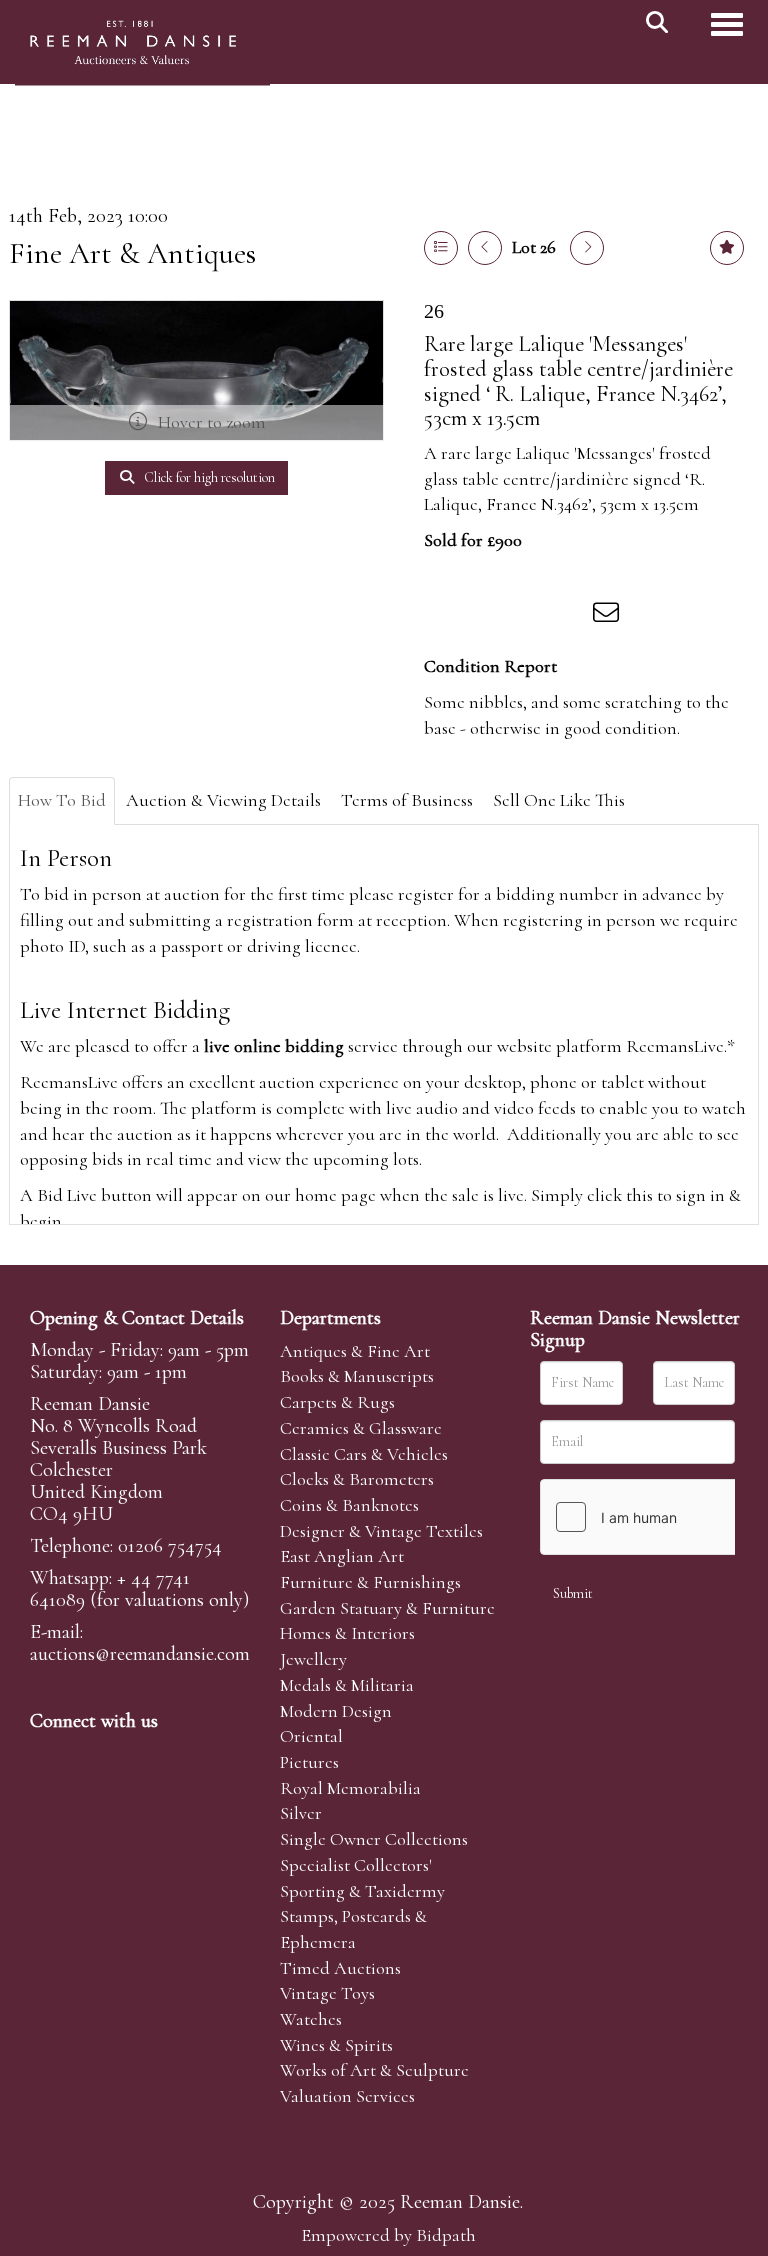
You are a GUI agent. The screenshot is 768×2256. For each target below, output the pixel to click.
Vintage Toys (327, 1993)
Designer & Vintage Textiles (381, 1531)
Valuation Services (347, 2096)
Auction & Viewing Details (223, 800)
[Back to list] (441, 248)
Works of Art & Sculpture (374, 2070)
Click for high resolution (208, 477)
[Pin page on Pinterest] (526, 616)
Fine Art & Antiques (132, 253)
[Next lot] (587, 248)
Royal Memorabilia (350, 1788)
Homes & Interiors (347, 1633)
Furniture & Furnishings (370, 1582)
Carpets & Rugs (337, 1402)
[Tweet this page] (485, 616)
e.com (140, 1654)
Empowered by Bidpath (388, 2235)
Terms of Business (407, 800)
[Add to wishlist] (727, 248)
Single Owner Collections (374, 1839)
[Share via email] (609, 616)
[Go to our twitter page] (91, 1755)
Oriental (311, 1736)
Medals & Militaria (347, 1685)
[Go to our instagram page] (568, 616)
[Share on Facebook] (443, 616)
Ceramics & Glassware (361, 1428)
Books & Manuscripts (357, 1376)
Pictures (309, 1762)
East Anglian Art (342, 1556)
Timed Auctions (340, 1968)
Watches (311, 2019)
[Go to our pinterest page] (132, 1755)
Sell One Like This (559, 800)
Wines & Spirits (336, 2045)
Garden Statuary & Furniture (387, 1608)
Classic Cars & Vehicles (364, 1454)
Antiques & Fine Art (355, 1351)
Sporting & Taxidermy (362, 1891)
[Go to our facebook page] (49, 1755)
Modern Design (336, 1711)
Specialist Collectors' (356, 1865)
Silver (301, 1813)
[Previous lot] (485, 248)
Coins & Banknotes (349, 1505)
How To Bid (62, 800)
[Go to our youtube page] (174, 1755)
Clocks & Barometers (357, 1479)
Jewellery (313, 1659)
